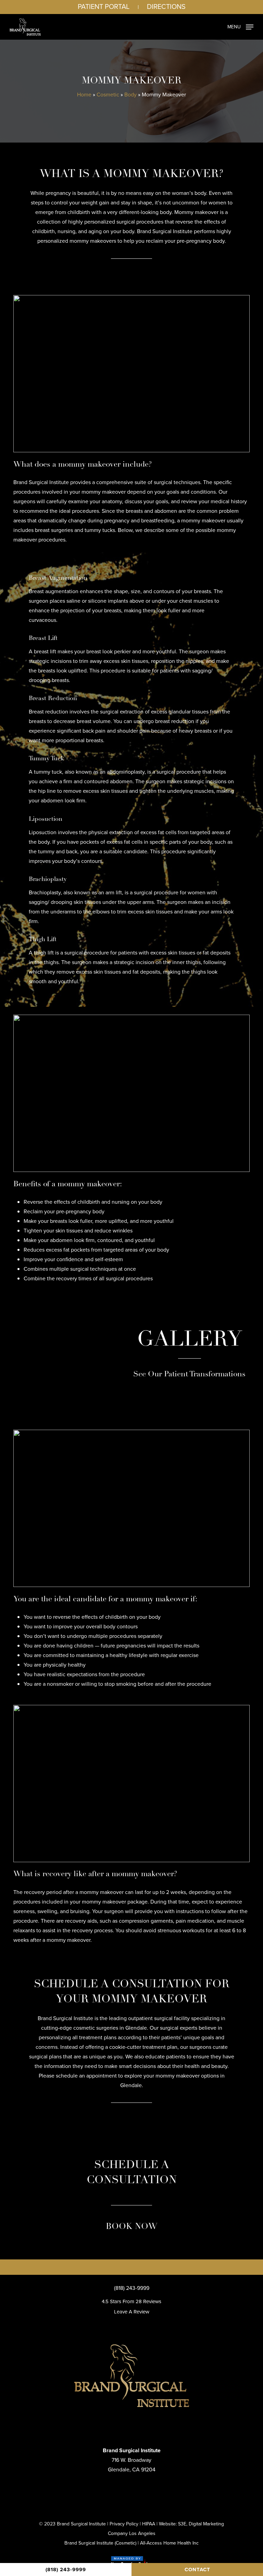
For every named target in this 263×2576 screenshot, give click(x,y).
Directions (166, 6)
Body (130, 95)
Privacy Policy (124, 2524)
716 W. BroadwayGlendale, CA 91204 (132, 2460)
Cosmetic (108, 95)
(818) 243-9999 (132, 2288)
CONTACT (197, 2570)
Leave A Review (132, 2312)
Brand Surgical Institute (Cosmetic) (100, 2543)
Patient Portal (104, 6)
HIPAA (149, 2524)
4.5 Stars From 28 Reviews (131, 2301)
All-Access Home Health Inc (169, 2543)
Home (84, 95)
